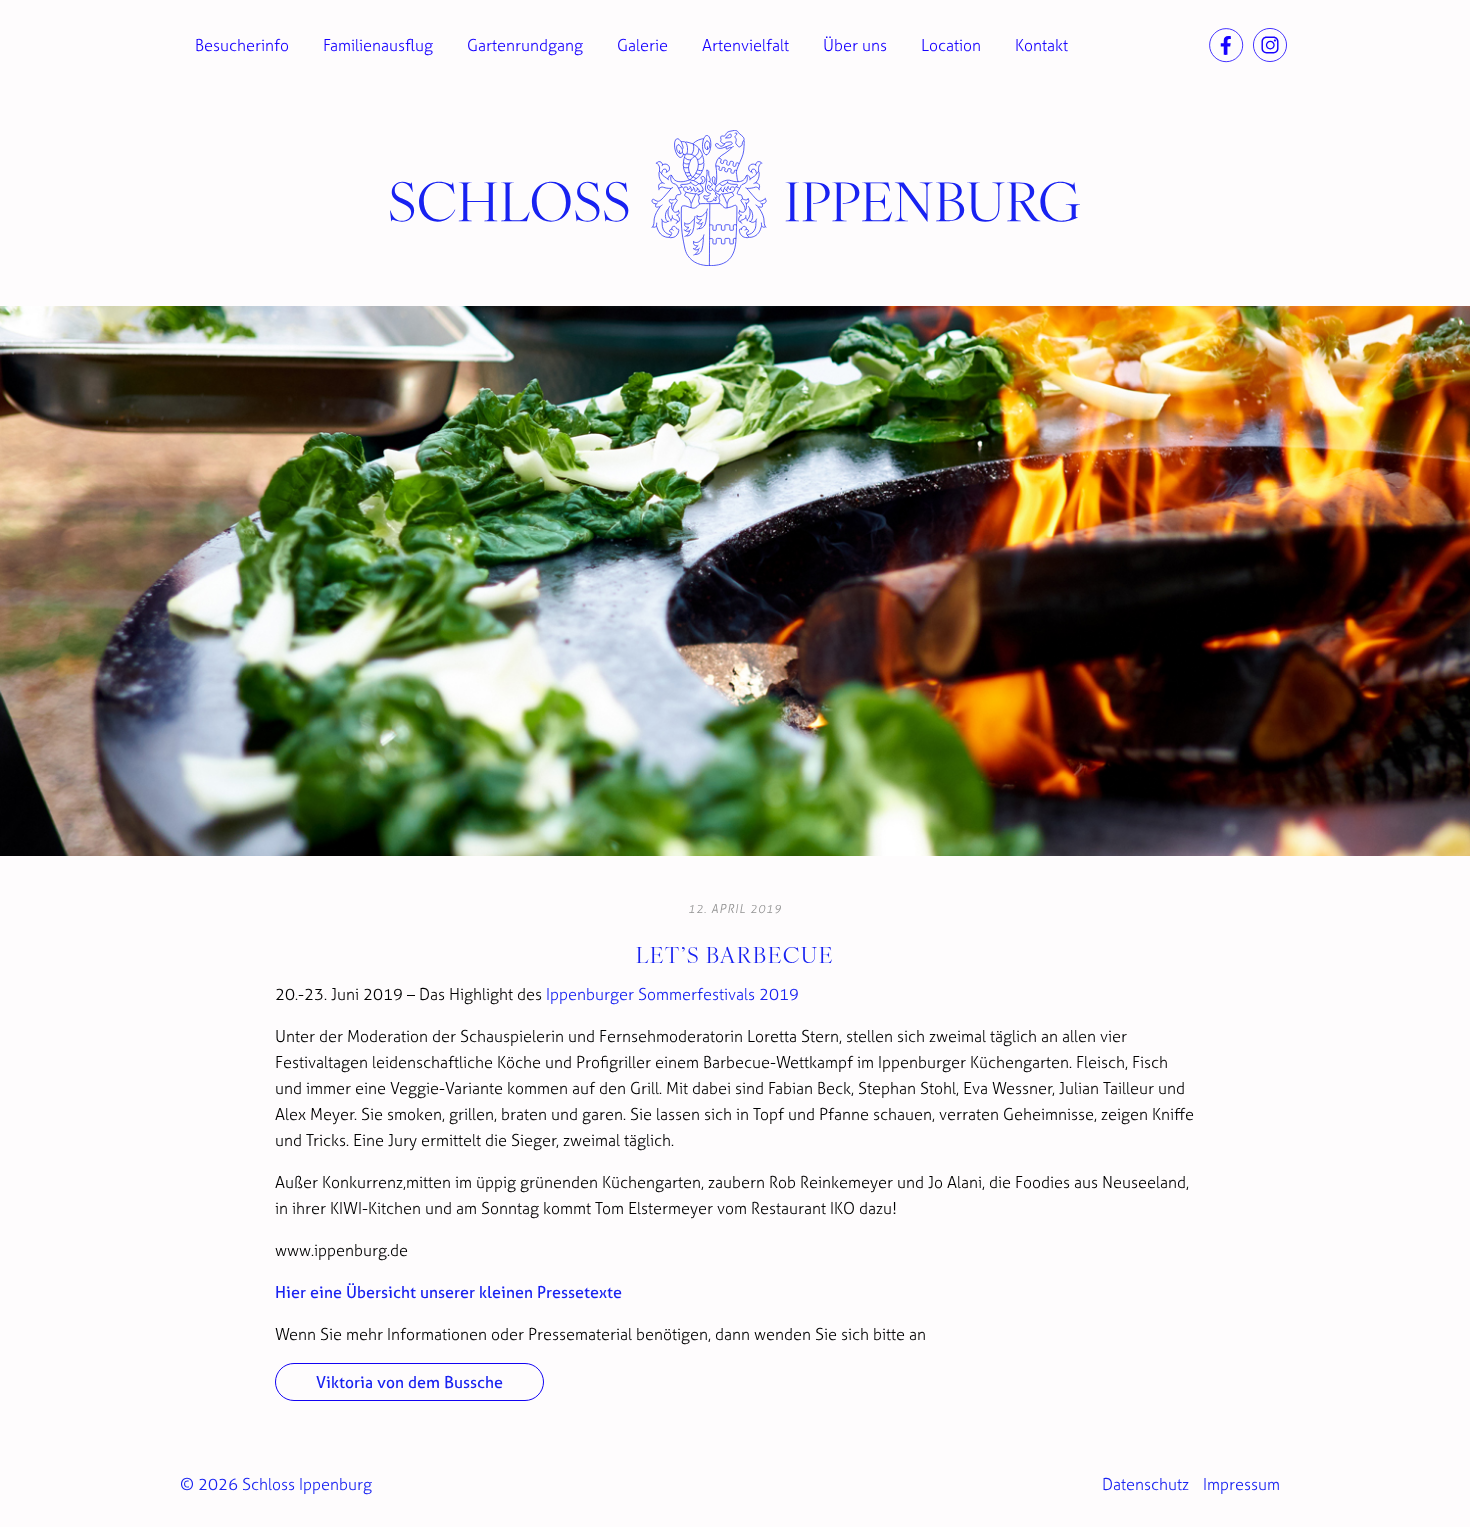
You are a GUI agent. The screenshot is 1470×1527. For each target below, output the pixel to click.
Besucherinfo (242, 45)
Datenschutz (1145, 1484)
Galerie (642, 45)
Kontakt (1041, 45)
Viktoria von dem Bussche (409, 1382)
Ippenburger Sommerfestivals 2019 (672, 994)
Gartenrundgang (525, 45)
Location (951, 45)
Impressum (1241, 1484)
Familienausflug (378, 45)
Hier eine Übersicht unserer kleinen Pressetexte (448, 1292)
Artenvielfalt (745, 45)
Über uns (855, 45)
